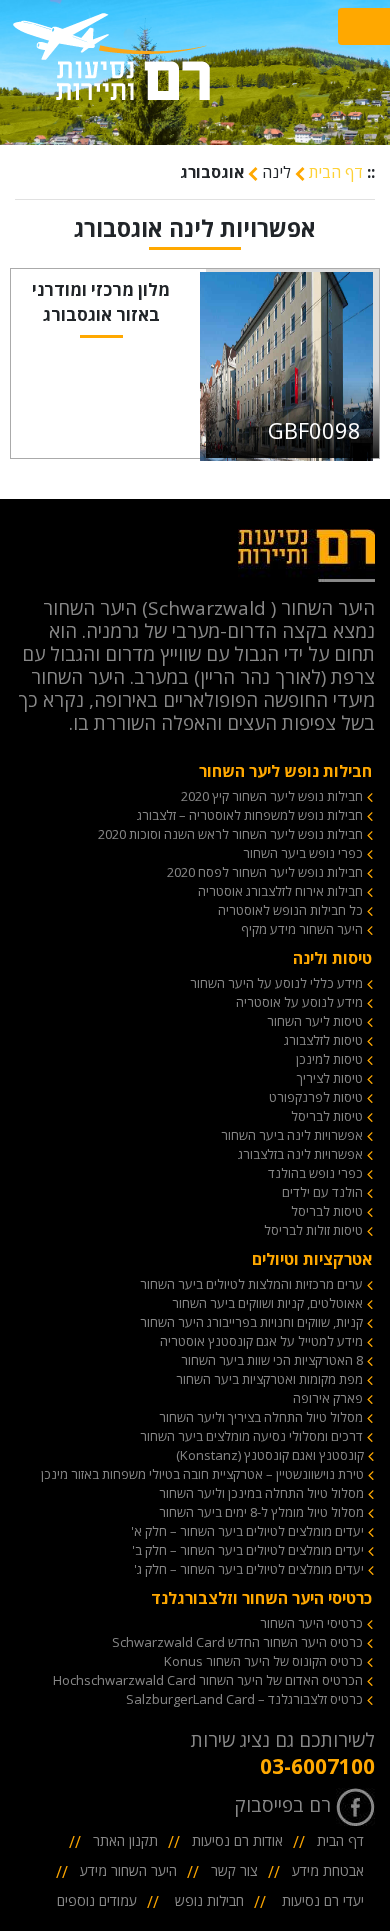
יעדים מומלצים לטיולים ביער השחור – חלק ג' (249, 1569)
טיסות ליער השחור (315, 1021)
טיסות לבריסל (327, 1116)
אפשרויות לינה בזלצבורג (300, 1154)
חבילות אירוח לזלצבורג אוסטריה (280, 891)
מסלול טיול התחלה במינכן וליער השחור (261, 1493)
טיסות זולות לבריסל (313, 1230)
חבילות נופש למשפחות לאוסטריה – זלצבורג (250, 815)
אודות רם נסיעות (237, 1840)
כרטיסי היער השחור (311, 1623)
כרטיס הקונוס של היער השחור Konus (263, 1661)
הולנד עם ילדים (322, 1192)
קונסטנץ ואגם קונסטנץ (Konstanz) (270, 1455)
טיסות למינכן (329, 1059)
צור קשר (234, 1870)
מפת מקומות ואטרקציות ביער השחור (269, 1379)
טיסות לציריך (330, 1078)
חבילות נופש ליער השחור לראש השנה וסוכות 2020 (230, 834)
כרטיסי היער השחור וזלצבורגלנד (261, 1598)
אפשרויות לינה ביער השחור (292, 1135)
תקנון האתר (125, 1840)
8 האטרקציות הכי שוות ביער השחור (272, 1360)
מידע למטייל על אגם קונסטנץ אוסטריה (261, 1341)
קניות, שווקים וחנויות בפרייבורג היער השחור (251, 1322)
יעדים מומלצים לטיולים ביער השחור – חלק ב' (248, 1550)
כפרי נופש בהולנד (315, 1173)
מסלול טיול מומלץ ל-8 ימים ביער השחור (261, 1512)
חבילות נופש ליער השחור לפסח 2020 (265, 872)
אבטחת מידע (328, 1870)
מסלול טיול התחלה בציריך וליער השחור (261, 1417)
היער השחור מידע (128, 1870)
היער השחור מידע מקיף (302, 929)
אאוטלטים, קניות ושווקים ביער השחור (267, 1303)
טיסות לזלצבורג (323, 1040)
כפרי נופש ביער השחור (303, 853)
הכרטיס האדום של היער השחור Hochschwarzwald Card (208, 1680)
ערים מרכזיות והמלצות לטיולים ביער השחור (251, 1284)
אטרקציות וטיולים (312, 1259)
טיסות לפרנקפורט (316, 1097)
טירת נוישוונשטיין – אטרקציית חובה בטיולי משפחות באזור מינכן (202, 1474)
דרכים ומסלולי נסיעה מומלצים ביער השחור (251, 1436)
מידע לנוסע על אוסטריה (299, 1002)
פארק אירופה (328, 1398)
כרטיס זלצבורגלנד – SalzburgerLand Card (244, 1699)
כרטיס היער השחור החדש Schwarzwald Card (237, 1642)
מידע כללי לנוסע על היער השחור (276, 983)
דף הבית (334, 172)
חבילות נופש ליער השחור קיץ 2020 (272, 796)
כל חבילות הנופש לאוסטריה (290, 910)
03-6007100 (317, 1766)
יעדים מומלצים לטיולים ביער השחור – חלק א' (247, 1531)
